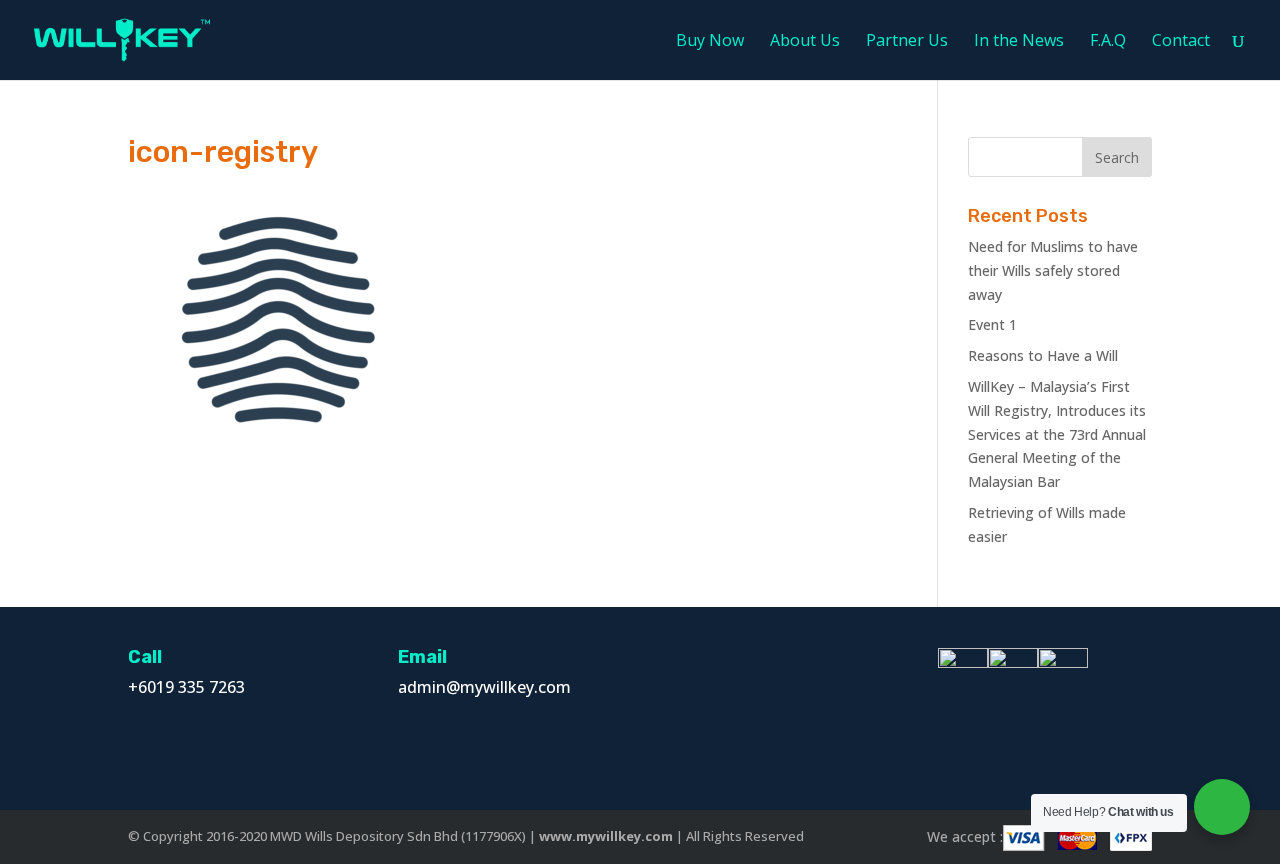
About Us (805, 42)
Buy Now (710, 42)
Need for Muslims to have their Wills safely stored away (1053, 270)
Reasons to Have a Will (1043, 355)
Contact (1181, 42)
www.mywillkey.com (606, 836)
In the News (1019, 42)
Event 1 (992, 324)
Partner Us (907, 42)
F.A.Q (1108, 42)
